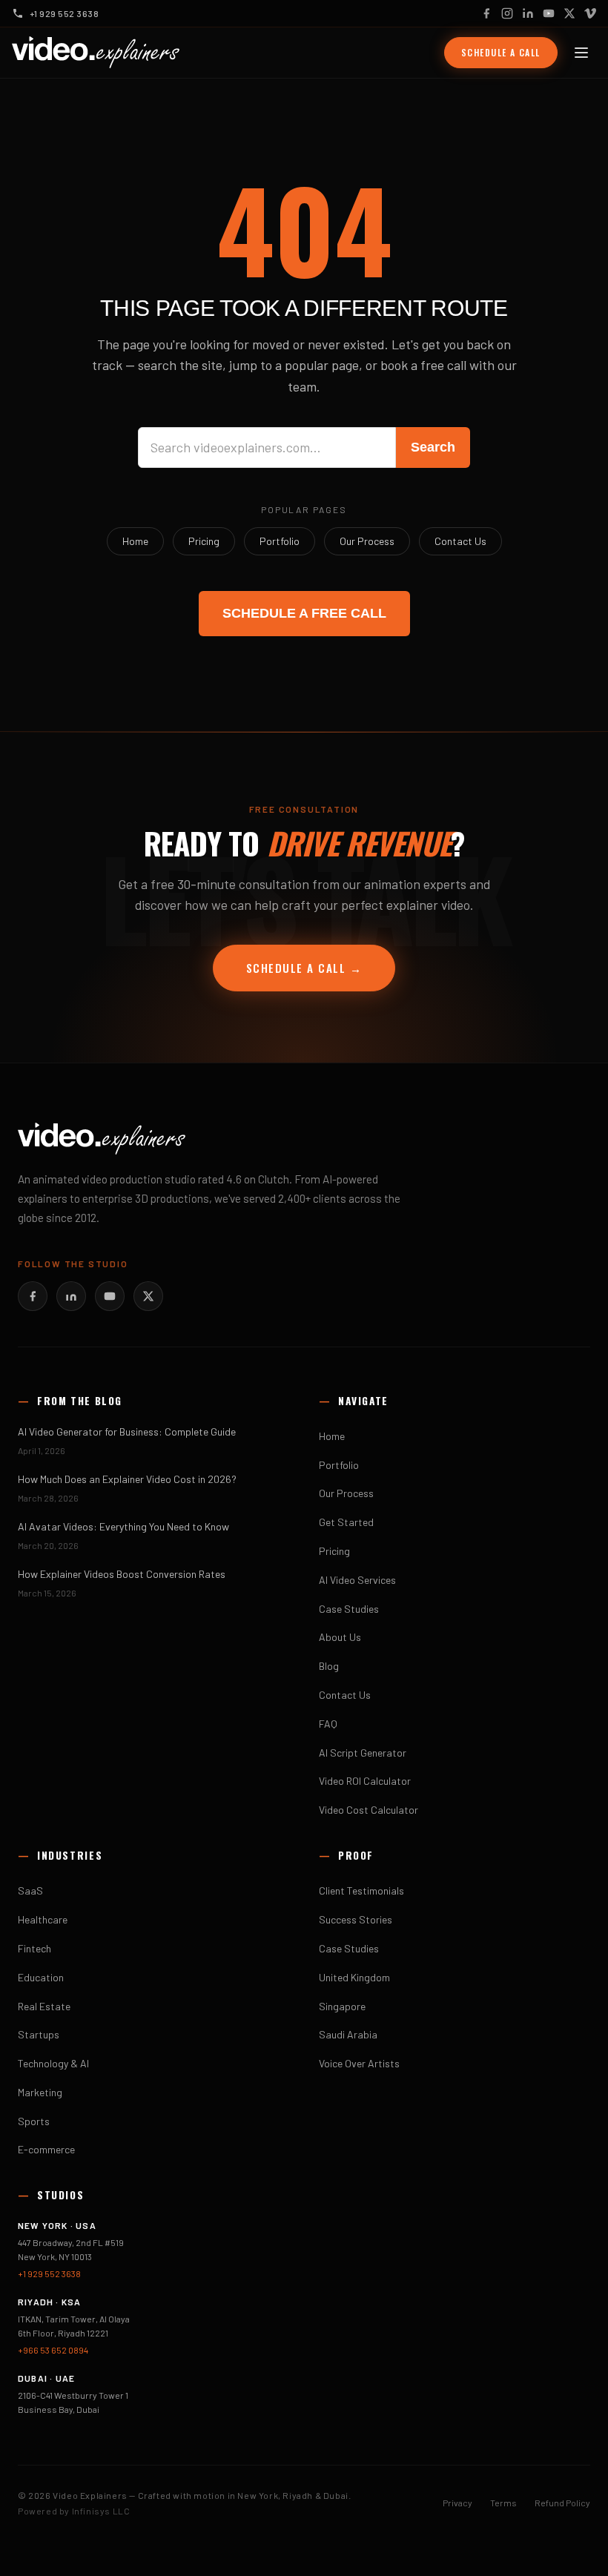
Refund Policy (562, 2503)
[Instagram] (507, 13)
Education (41, 1977)
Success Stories (356, 1919)
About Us (340, 1637)
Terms (503, 2503)
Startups (39, 2034)
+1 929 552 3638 (49, 2273)
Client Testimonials (361, 1890)
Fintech (34, 1948)
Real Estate (44, 2006)
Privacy (457, 2503)
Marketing (40, 2092)
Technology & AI (53, 2063)
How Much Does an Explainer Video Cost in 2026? (127, 1479)
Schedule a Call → (304, 968)
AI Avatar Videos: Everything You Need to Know (123, 1526)
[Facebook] (486, 13)
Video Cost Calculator (369, 1810)
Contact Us (460, 541)
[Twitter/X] (148, 1296)
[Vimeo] (590, 13)
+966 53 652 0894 (53, 2350)
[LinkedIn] (528, 13)
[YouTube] (549, 13)
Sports (34, 2121)
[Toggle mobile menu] (581, 53)
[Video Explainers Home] (96, 53)
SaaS (30, 1890)
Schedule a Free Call (304, 613)
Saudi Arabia (348, 2034)
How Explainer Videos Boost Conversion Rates (122, 1574)
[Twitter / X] (569, 13)
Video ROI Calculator (365, 1781)
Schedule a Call (501, 52)
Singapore (342, 2006)
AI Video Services (357, 1580)
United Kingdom (354, 1977)
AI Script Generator (363, 1753)
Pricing (204, 541)
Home (135, 541)
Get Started (346, 1522)
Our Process (367, 541)
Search (433, 447)
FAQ (328, 1724)
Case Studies (349, 1609)
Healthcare (43, 1919)
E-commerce (46, 2149)
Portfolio (280, 541)
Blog (329, 1666)
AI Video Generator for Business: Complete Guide (127, 1431)
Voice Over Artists (359, 2063)
